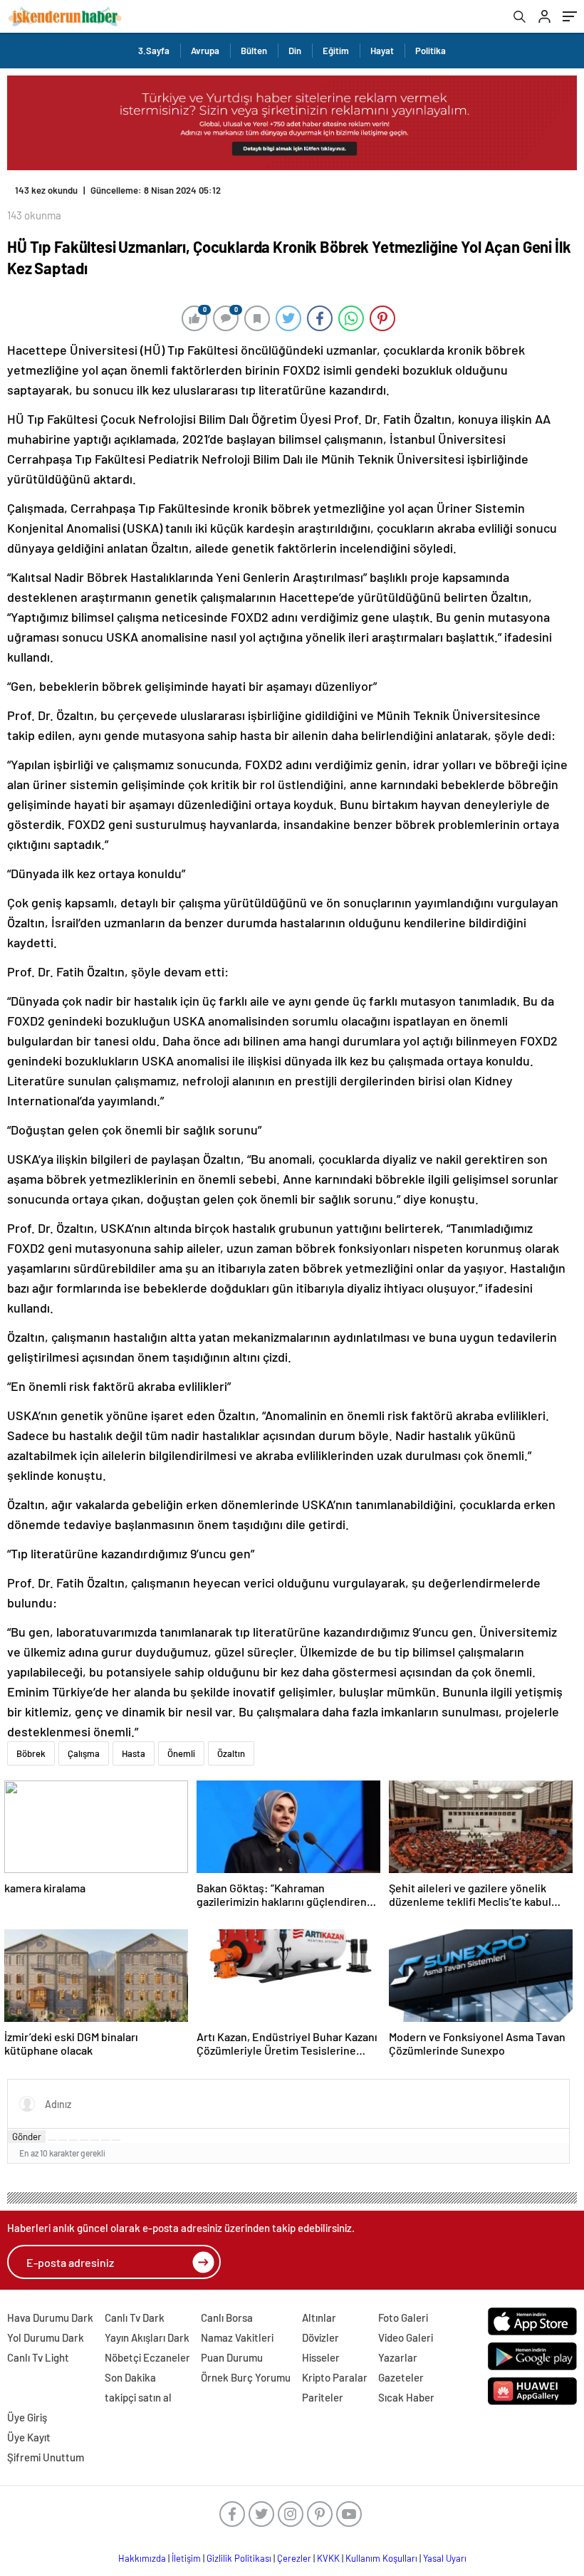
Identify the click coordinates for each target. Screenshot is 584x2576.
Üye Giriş (27, 2417)
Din (295, 51)
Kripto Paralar (335, 2377)
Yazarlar (398, 2357)
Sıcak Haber (406, 2397)
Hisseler (321, 2357)
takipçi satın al (138, 2397)
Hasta (134, 1753)
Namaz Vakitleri (237, 2337)
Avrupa (205, 51)
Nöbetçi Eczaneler (147, 2357)
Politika (431, 51)
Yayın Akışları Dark (147, 2337)
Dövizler (320, 2337)
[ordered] (84, 2140)
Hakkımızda (142, 2558)
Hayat (382, 51)
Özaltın (231, 1753)
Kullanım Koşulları (381, 2558)
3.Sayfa (154, 51)
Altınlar (319, 2317)
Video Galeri (406, 2337)
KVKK (328, 2558)
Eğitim (336, 51)
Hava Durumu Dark (50, 2317)
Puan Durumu (232, 2357)
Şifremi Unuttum (46, 2457)
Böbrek (31, 1753)
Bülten (254, 51)
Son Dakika (130, 2377)
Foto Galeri (403, 2317)
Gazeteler (401, 2377)
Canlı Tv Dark (135, 2317)
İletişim (186, 2558)
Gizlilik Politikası (239, 2558)
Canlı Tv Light (38, 2357)
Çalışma (84, 1753)
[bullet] (95, 2140)
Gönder (27, 2137)
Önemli (181, 1753)
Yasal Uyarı (445, 2558)
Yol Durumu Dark (46, 2337)
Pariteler (323, 2397)
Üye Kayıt (29, 2437)
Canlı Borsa (227, 2317)
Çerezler (294, 2558)
